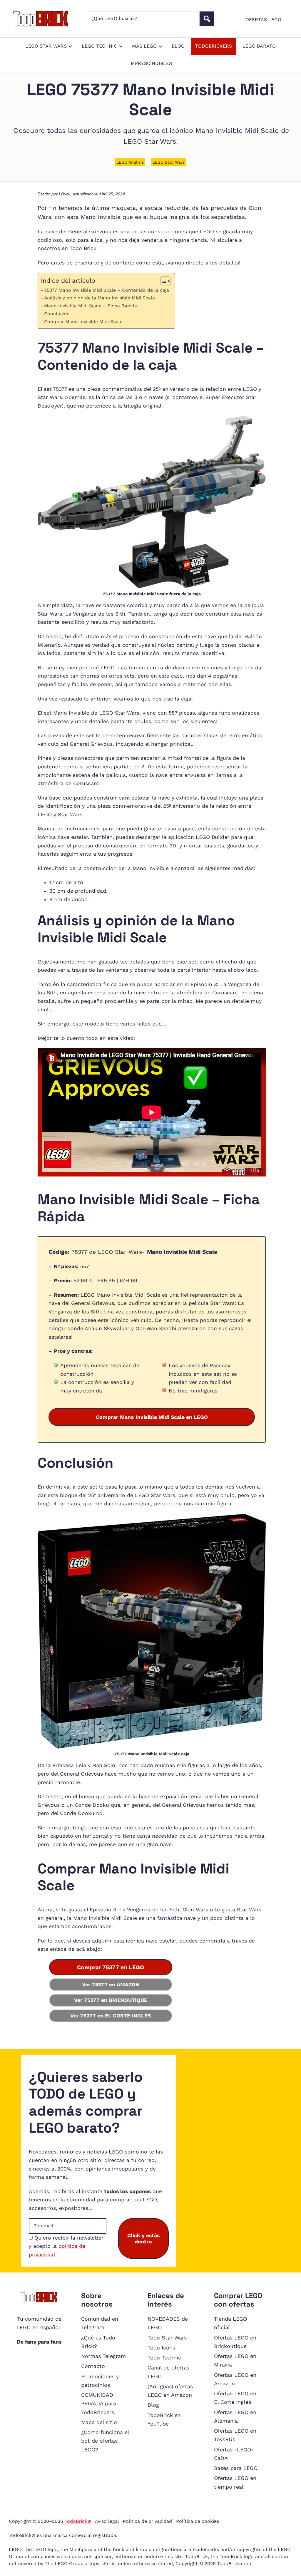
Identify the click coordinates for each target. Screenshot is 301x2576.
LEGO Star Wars (169, 162)
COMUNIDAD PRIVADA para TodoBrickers (99, 2404)
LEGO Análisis (130, 162)
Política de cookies (198, 2521)
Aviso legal (107, 2521)
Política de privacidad (147, 2521)
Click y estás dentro (143, 2238)
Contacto (93, 2366)
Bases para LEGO (236, 2468)
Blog (153, 2405)
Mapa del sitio (99, 2422)
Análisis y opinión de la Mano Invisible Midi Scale (100, 298)
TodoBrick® (78, 2521)
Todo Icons (161, 2348)
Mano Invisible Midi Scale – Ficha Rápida (91, 306)
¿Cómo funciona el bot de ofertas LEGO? (105, 2441)
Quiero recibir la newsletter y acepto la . (66, 2246)
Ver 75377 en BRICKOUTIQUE (111, 2000)
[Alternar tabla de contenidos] (162, 281)
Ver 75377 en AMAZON (111, 1985)
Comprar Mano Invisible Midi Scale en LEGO (152, 1417)
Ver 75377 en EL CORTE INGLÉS (111, 2016)
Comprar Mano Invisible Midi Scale (83, 322)
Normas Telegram (103, 2356)
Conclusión (57, 314)
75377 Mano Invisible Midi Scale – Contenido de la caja (107, 290)
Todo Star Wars (167, 2338)
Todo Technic (164, 2358)
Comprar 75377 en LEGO (111, 1967)
